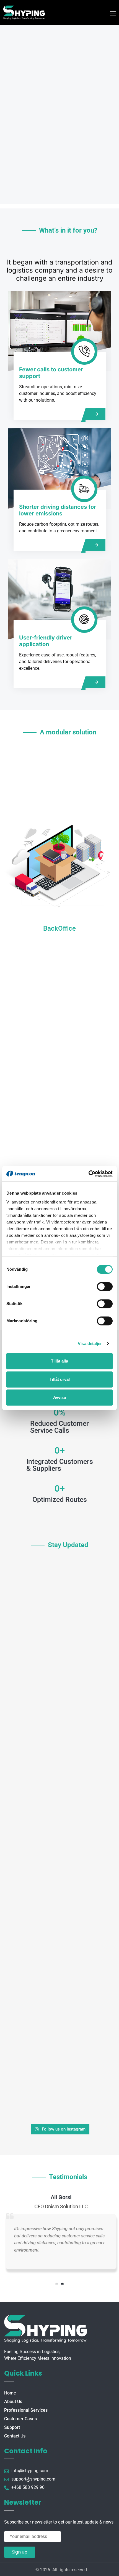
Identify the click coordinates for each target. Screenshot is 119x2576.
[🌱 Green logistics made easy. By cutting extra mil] (59, 2082)
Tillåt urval (60, 1379)
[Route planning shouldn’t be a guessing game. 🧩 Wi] (59, 1873)
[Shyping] (24, 12)
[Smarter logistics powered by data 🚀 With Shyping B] (59, 2012)
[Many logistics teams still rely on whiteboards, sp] (59, 1803)
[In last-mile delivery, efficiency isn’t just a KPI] (59, 1942)
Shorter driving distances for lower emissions (58, 510)
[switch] (105, 1286)
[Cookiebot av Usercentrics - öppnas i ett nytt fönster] (88, 1174)
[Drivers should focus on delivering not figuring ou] (59, 1664)
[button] (57, 2284)
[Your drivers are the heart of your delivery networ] (59, 1733)
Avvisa (59, 1397)
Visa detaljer (90, 1344)
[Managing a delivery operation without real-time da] (59, 1594)
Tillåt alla (59, 1361)
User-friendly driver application (46, 641)
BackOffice (59, 928)
